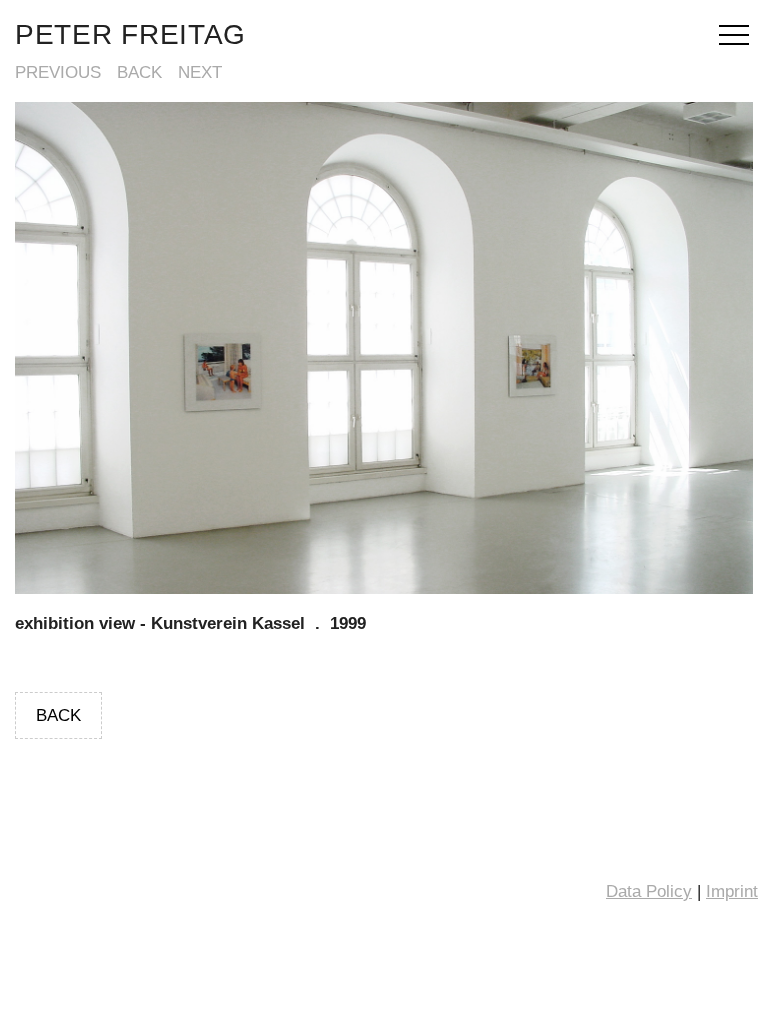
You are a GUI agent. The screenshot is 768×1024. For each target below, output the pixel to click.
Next (200, 72)
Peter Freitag (130, 34)
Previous (58, 72)
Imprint (732, 891)
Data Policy (649, 891)
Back (139, 72)
